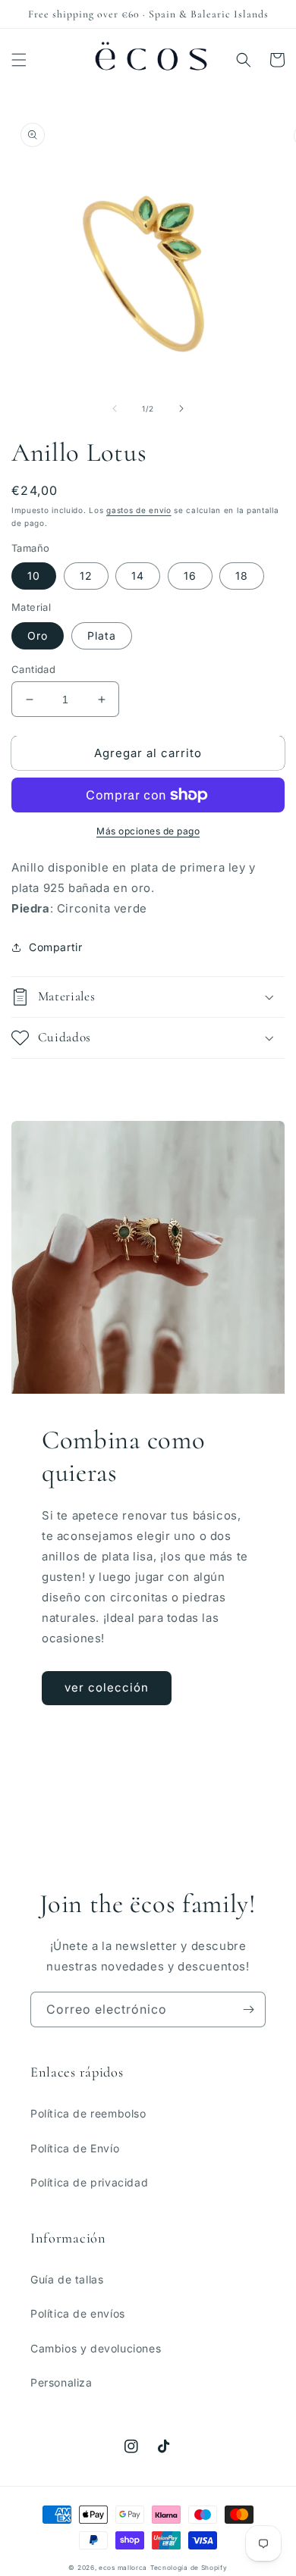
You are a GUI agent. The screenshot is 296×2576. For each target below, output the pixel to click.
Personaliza (61, 2382)
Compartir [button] (55, 947)
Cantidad (33, 669)
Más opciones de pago (148, 831)
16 (190, 576)
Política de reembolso (88, 2113)
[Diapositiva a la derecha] (181, 408)
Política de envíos (78, 2313)
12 (86, 576)
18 (242, 576)
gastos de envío (139, 510)
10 (34, 576)
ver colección (107, 1687)
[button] (19, 60)
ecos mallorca (123, 2568)
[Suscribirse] (248, 2009)
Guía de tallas (67, 2279)
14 (138, 576)
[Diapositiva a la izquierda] (115, 408)
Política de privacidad (89, 2182)
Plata (102, 635)
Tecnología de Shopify (189, 2568)
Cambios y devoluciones (96, 2348)
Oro (38, 635)
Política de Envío (75, 2148)
